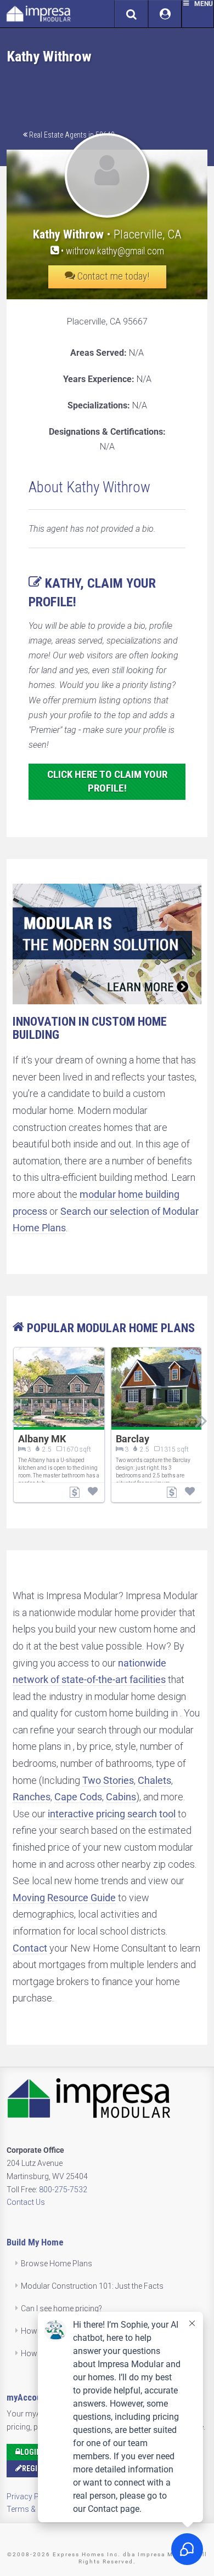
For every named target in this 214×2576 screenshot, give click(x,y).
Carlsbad (58, 1439)
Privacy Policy (31, 2497)
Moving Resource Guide (64, 1898)
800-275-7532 (63, 2190)
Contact (30, 1948)
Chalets (154, 1780)
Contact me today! (112, 276)
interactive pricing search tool (112, 1814)
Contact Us (26, 2202)
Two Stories (108, 1780)
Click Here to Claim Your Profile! (107, 781)
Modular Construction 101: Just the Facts (92, 2286)
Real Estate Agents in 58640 (71, 135)
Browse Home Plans (57, 2264)
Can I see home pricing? (61, 2308)
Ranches (32, 1797)
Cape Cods (78, 1797)
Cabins (121, 1797)
